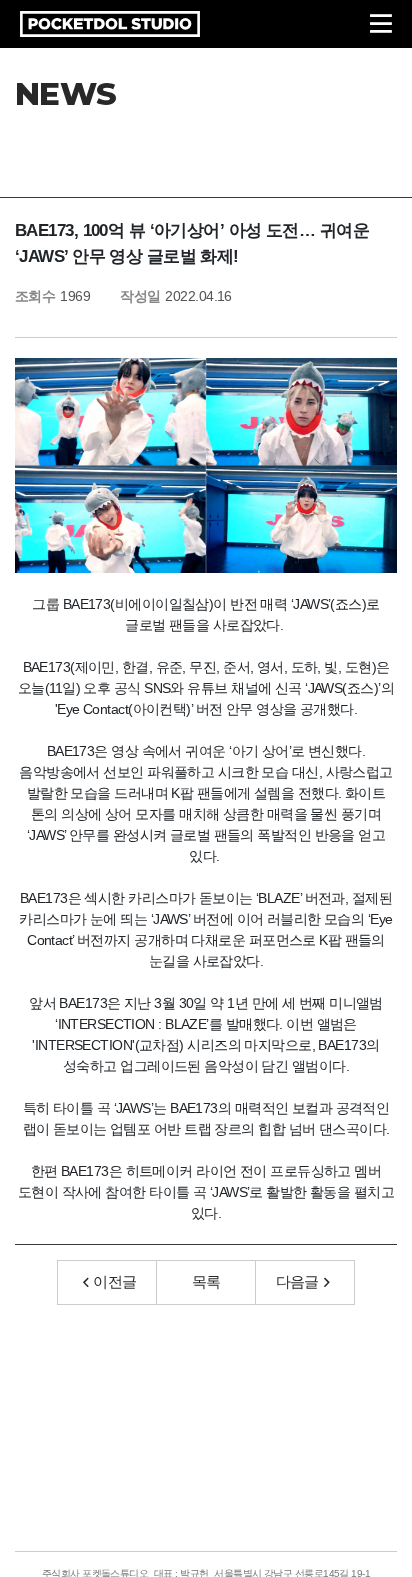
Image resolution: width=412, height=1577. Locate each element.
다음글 (297, 1281)
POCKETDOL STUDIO (110, 24)
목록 (206, 1281)
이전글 (114, 1281)
